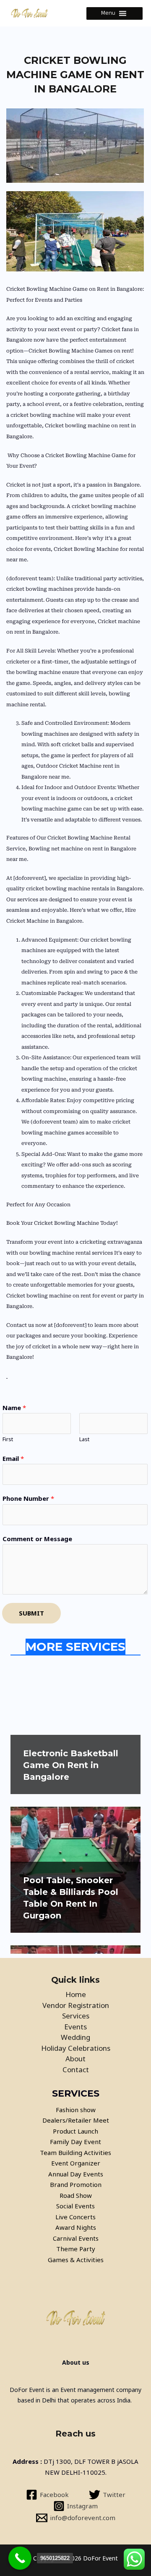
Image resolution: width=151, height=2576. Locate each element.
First (8, 1439)
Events (75, 2027)
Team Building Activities (75, 2152)
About (75, 2059)
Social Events (75, 2206)
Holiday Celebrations (76, 2048)
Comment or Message (37, 1539)
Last (84, 1439)
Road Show (76, 2195)
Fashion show (76, 2110)
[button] (108, 13)
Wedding (75, 2037)
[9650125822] (20, 2558)
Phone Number (28, 1498)
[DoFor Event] (29, 13)
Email (13, 1458)
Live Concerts (75, 2217)
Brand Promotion (76, 2184)
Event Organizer (76, 2163)
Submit (31, 1613)
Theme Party (76, 2249)
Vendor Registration (76, 2005)
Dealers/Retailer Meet (76, 2120)
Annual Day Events (76, 2174)
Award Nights (76, 2227)
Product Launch (75, 2131)
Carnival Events (76, 2238)
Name (14, 1408)
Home (76, 1994)
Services (76, 2016)
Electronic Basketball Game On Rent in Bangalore (71, 1765)
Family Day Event (75, 2142)
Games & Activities (76, 2260)
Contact (76, 2069)
